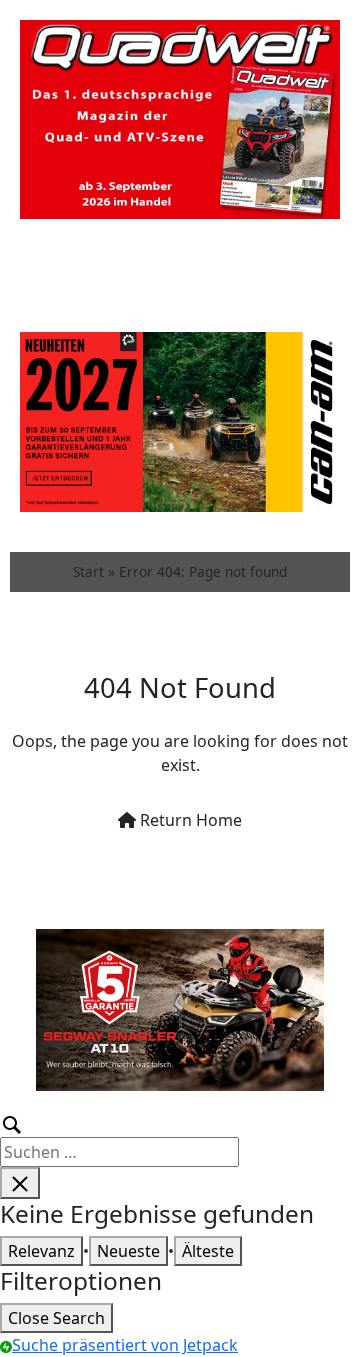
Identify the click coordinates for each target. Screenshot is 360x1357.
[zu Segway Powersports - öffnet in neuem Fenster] (180, 1010)
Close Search (56, 1318)
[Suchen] (119, 1139)
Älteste (208, 1251)
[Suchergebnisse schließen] (20, 1183)
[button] (36, 275)
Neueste (128, 1251)
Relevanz (41, 1251)
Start (88, 571)
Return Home (189, 820)
